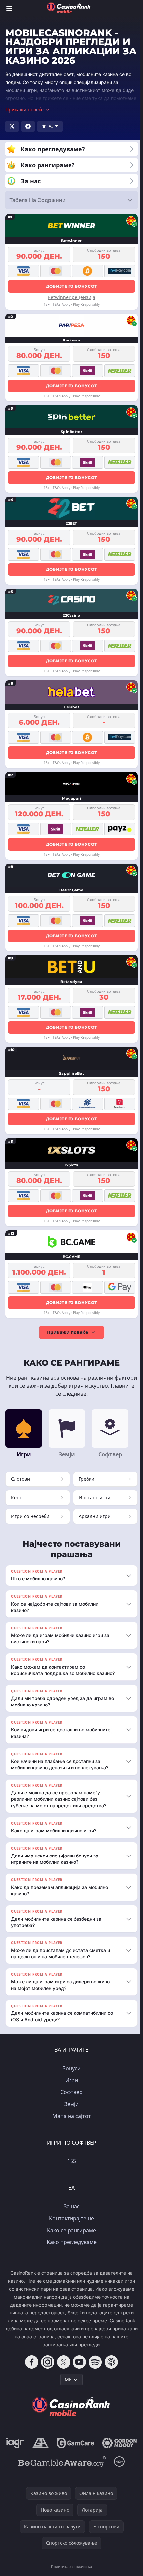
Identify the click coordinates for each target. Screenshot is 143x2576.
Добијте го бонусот (71, 286)
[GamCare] (95, 2449)
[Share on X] (12, 126)
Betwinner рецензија (71, 297)
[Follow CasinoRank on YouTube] (78, 2368)
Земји (70, 2110)
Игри (70, 2086)
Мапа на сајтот (70, 2122)
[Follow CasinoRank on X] (62, 2368)
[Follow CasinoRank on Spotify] (94, 2368)
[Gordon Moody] (70, 2468)
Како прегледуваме (70, 2248)
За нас (70, 2213)
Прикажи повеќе (68, 1332)
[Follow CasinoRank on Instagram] (46, 2368)
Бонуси (70, 2075)
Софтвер (70, 2098)
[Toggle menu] (9, 9)
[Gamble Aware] (61, 2486)
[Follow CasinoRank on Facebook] (30, 2368)
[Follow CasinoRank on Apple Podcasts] (110, 2368)
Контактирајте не (70, 2225)
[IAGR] (35, 2449)
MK (67, 2386)
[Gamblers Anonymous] (60, 2449)
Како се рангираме (70, 2236)
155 (70, 2167)
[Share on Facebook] (28, 126)
